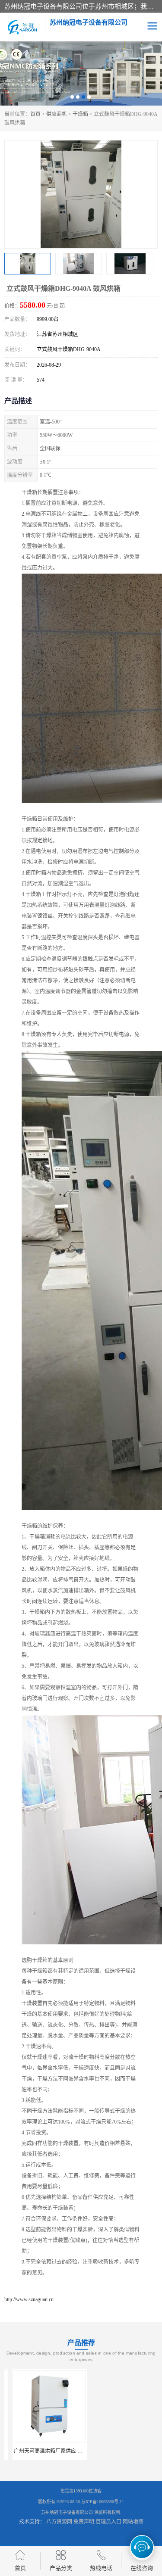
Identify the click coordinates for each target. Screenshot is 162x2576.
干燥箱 (80, 114)
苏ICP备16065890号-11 (103, 2502)
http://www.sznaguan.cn (29, 2299)
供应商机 (57, 114)
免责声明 (84, 2522)
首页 (35, 114)
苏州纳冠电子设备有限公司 (67, 2512)
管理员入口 (108, 2522)
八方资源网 (59, 2522)
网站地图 (133, 2522)
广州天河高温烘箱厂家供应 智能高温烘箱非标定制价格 (68, 2451)
